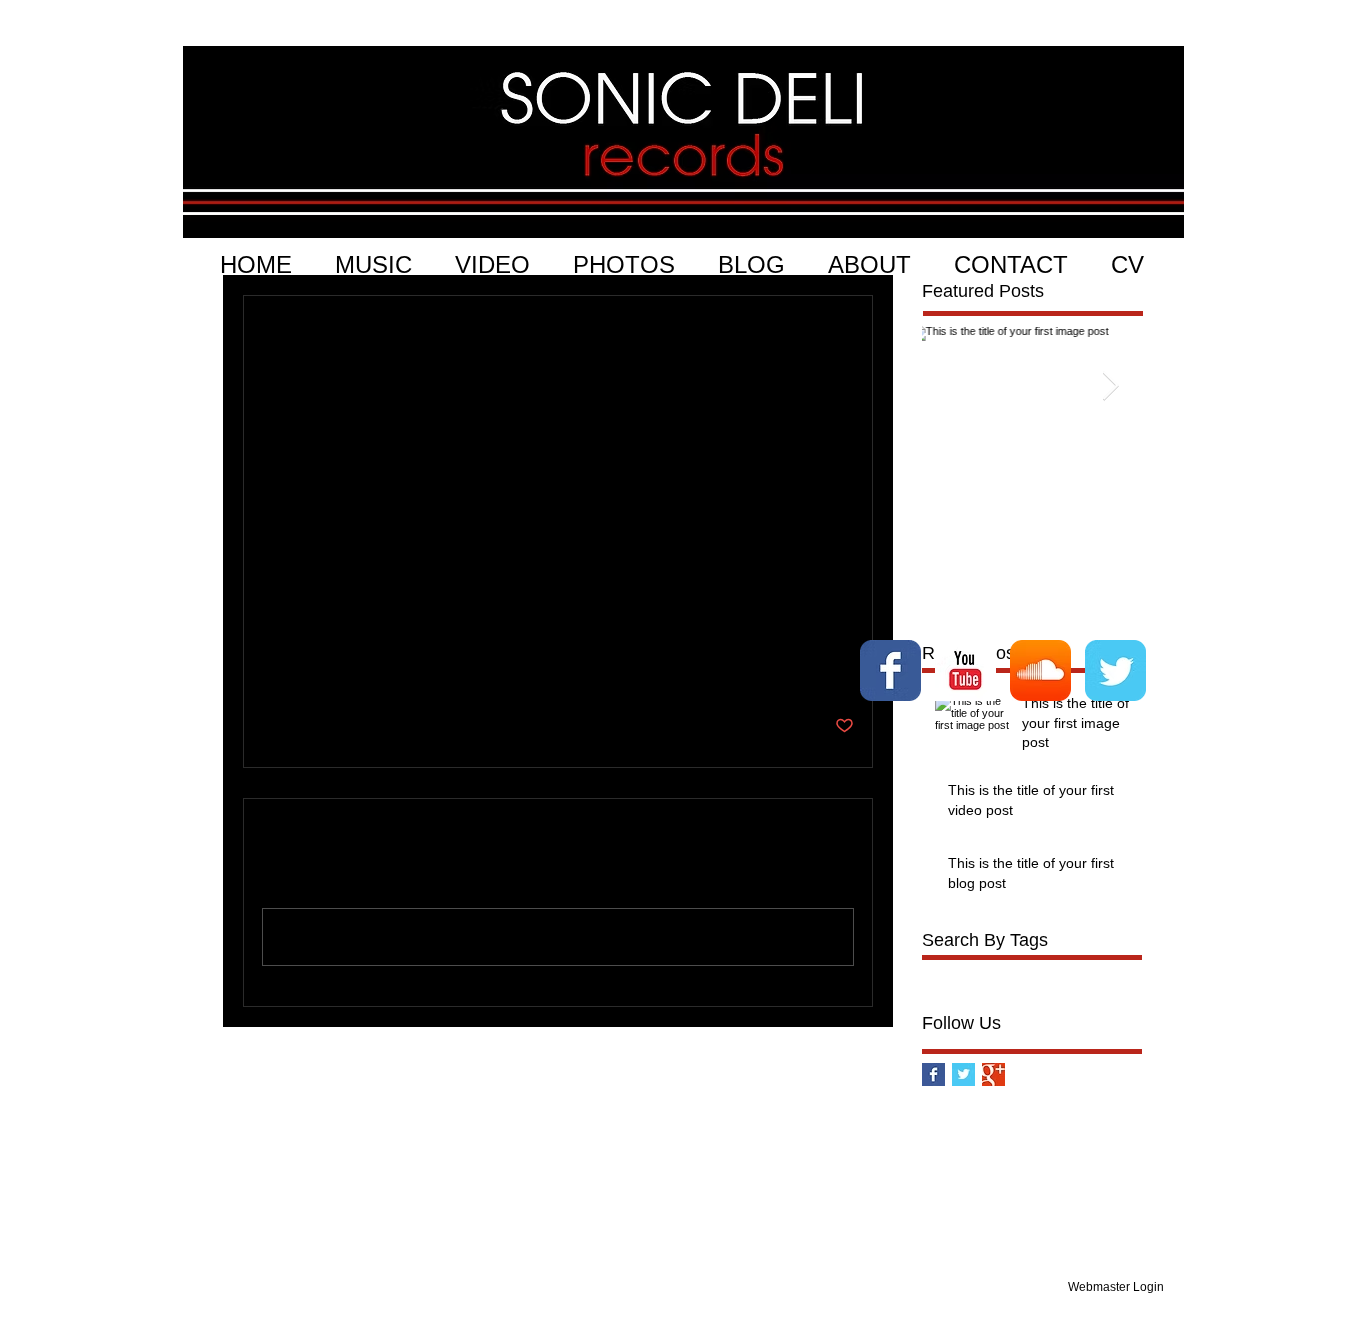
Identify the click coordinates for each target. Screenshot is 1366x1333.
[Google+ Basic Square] (993, 1074)
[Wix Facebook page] (890, 670)
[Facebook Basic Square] (933, 1074)
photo (940, 971)
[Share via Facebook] (271, 664)
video (1022, 971)
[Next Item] (1110, 386)
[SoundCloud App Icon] (1040, 670)
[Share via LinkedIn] (369, 664)
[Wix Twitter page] (1115, 670)
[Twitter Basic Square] (963, 1074)
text (273, 602)
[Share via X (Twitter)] (320, 664)
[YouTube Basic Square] (965, 670)
